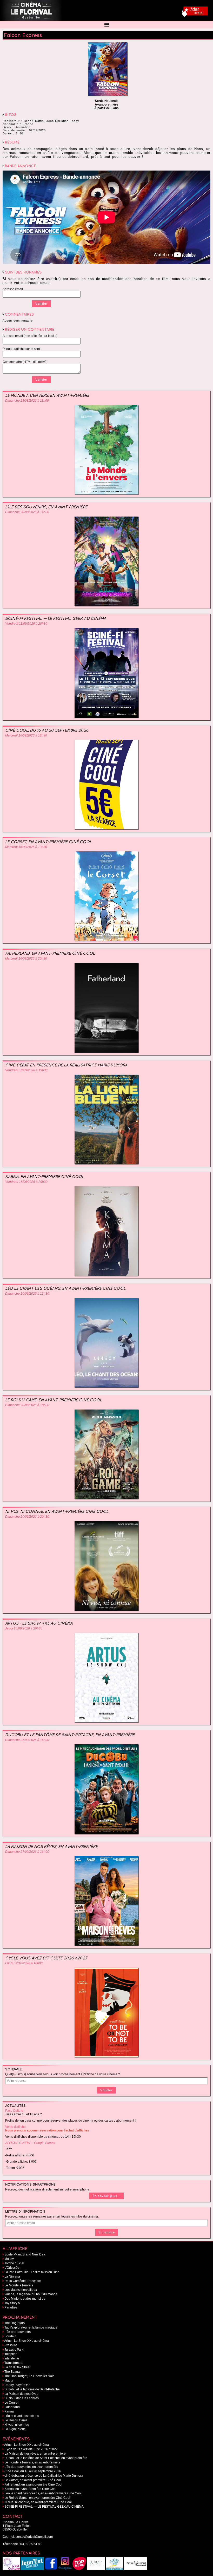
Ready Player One (17, 2385)
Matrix (9, 2381)
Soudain (10, 2336)
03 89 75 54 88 (31, 2544)
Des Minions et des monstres (25, 2299)
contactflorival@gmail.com (34, 2537)
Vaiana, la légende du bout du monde (31, 2294)
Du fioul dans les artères (22, 2398)
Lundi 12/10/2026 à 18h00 (24, 1963)
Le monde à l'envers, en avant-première (47, 395)
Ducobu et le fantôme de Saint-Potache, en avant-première (70, 1735)
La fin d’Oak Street (17, 2367)
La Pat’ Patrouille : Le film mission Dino (32, 2272)
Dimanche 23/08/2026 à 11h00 (27, 401)
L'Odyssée (12, 2268)
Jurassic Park (14, 2350)
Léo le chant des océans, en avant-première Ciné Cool (65, 1288)
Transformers (14, 2363)
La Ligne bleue (15, 2429)
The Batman (13, 2372)
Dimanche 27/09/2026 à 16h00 (27, 1852)
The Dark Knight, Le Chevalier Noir (29, 2376)
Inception (11, 2354)
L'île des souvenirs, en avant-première (46, 507)
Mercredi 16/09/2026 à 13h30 (26, 735)
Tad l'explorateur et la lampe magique (31, 2327)
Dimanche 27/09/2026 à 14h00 (27, 1740)
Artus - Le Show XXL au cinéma (39, 1623)
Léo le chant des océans (22, 2416)
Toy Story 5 (12, 2303)
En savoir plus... (106, 2196)
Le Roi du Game (16, 2420)
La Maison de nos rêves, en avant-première (51, 1846)
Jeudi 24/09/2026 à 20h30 (24, 1628)
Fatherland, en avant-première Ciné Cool (50, 953)
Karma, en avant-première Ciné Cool (45, 1176)
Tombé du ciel (14, 2263)
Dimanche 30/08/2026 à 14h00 (27, 512)
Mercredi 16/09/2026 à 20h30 (26, 958)
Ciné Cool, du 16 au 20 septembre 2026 (47, 730)
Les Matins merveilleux (21, 2290)
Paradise (11, 2307)
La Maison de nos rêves (21, 2394)
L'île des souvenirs (18, 2332)
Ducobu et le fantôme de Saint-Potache (32, 2389)
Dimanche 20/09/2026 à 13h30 (27, 1294)
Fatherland (12, 2407)
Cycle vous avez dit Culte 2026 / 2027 (46, 1958)
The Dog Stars (15, 2323)
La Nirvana (12, 2277)
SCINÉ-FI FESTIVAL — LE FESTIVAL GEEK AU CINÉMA (56, 618)
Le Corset (11, 2403)
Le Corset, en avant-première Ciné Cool (48, 842)
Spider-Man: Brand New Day (25, 2254)
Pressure (11, 2345)
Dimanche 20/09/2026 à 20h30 (27, 1517)
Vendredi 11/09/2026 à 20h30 (26, 624)
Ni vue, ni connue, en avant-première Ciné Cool (57, 1511)
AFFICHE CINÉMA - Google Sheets (30, 2143)
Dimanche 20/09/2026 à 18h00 (27, 1405)
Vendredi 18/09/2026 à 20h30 (26, 1182)
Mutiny (9, 2259)
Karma (9, 2411)
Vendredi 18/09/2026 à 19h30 (26, 1070)
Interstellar (12, 2358)
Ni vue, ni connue (17, 2425)
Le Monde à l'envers (19, 2285)
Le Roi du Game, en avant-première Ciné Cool (54, 1400)
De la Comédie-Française (23, 2281)
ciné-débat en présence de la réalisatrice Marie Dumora (66, 1065)
